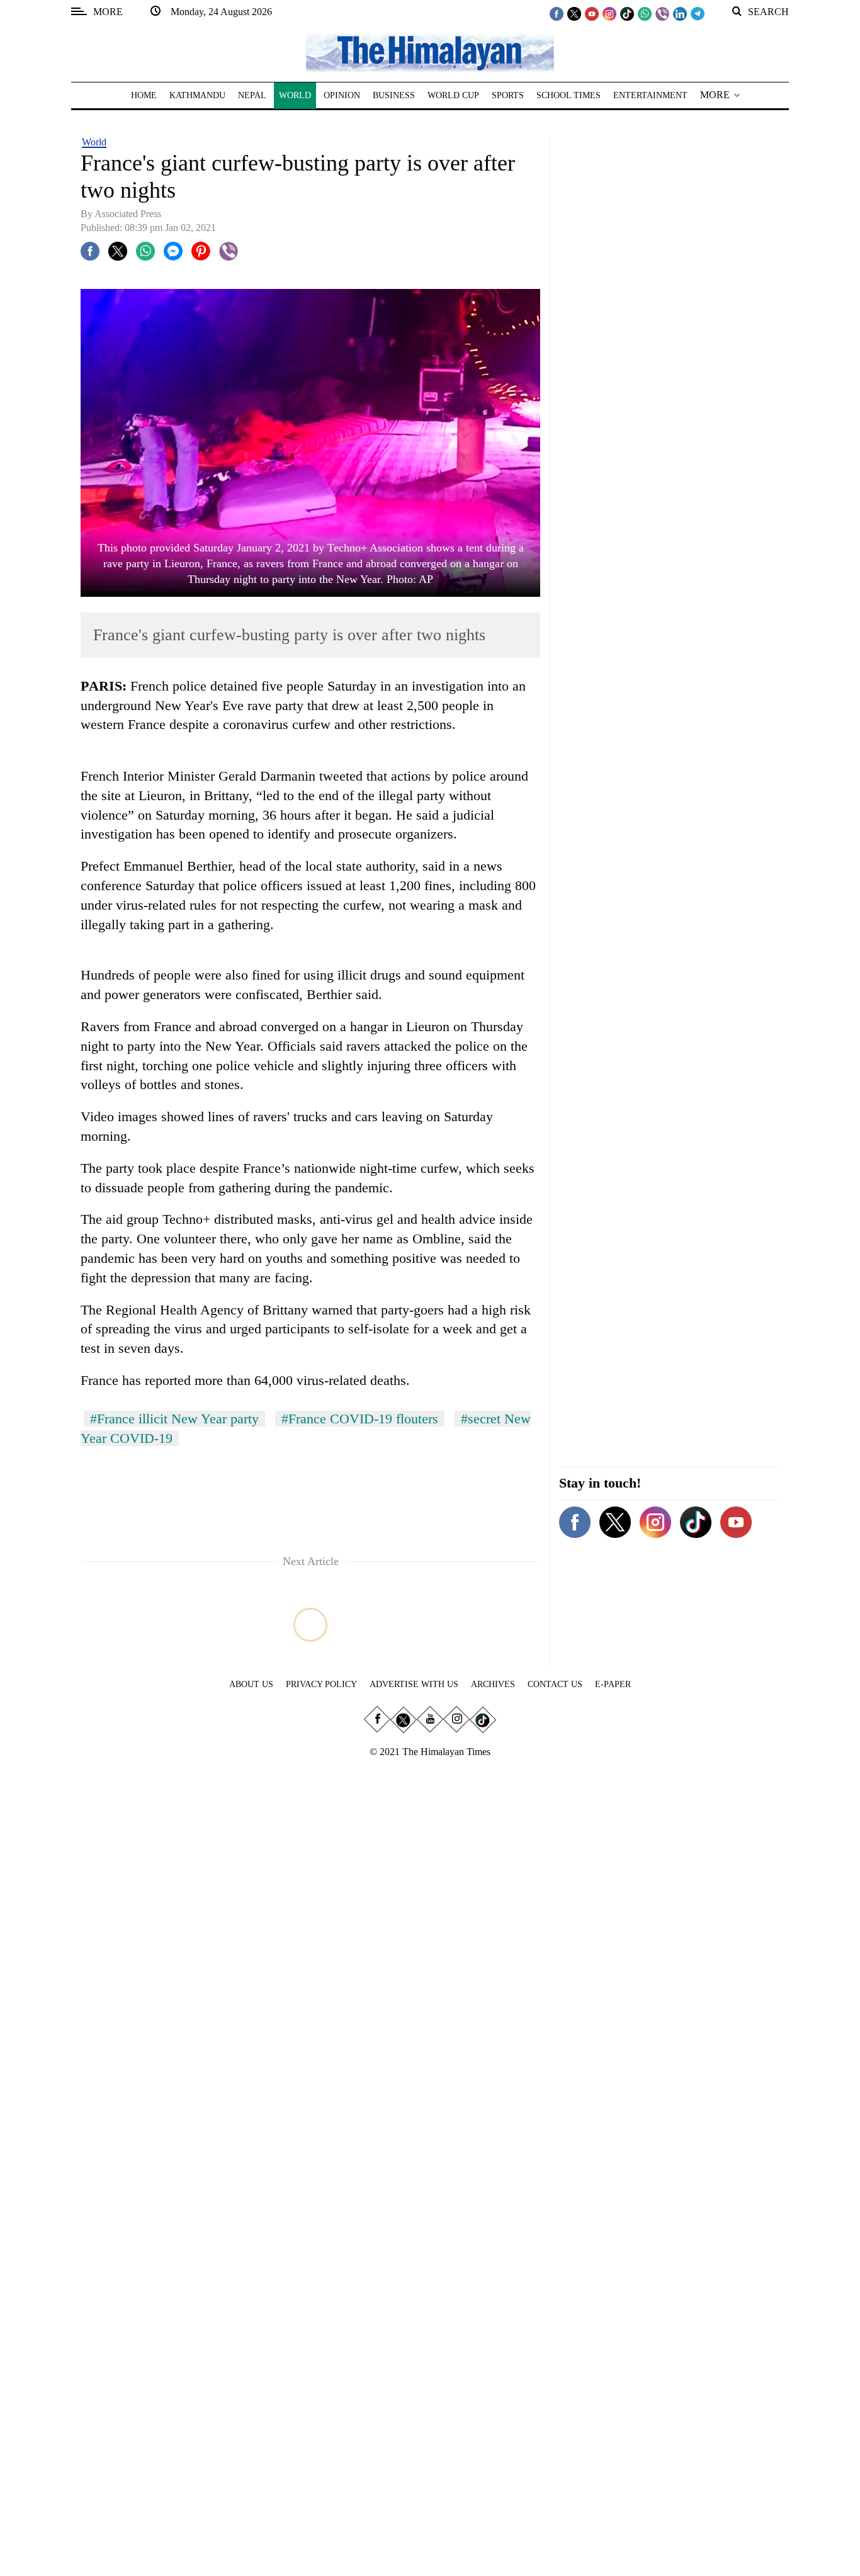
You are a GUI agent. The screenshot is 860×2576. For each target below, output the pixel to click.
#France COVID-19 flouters (360, 1419)
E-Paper (613, 1684)
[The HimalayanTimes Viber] (662, 13)
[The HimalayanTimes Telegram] (698, 13)
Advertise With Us (414, 1684)
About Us (251, 1684)
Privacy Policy (321, 1684)
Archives (493, 1684)
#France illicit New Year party (174, 1419)
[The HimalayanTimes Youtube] (592, 13)
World (94, 142)
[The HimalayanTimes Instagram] (609, 13)
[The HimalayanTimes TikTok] (627, 13)
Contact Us (555, 1684)
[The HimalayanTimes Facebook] (557, 13)
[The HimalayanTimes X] (574, 13)
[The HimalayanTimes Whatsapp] (645, 13)
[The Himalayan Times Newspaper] (430, 52)
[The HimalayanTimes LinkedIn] (680, 13)
